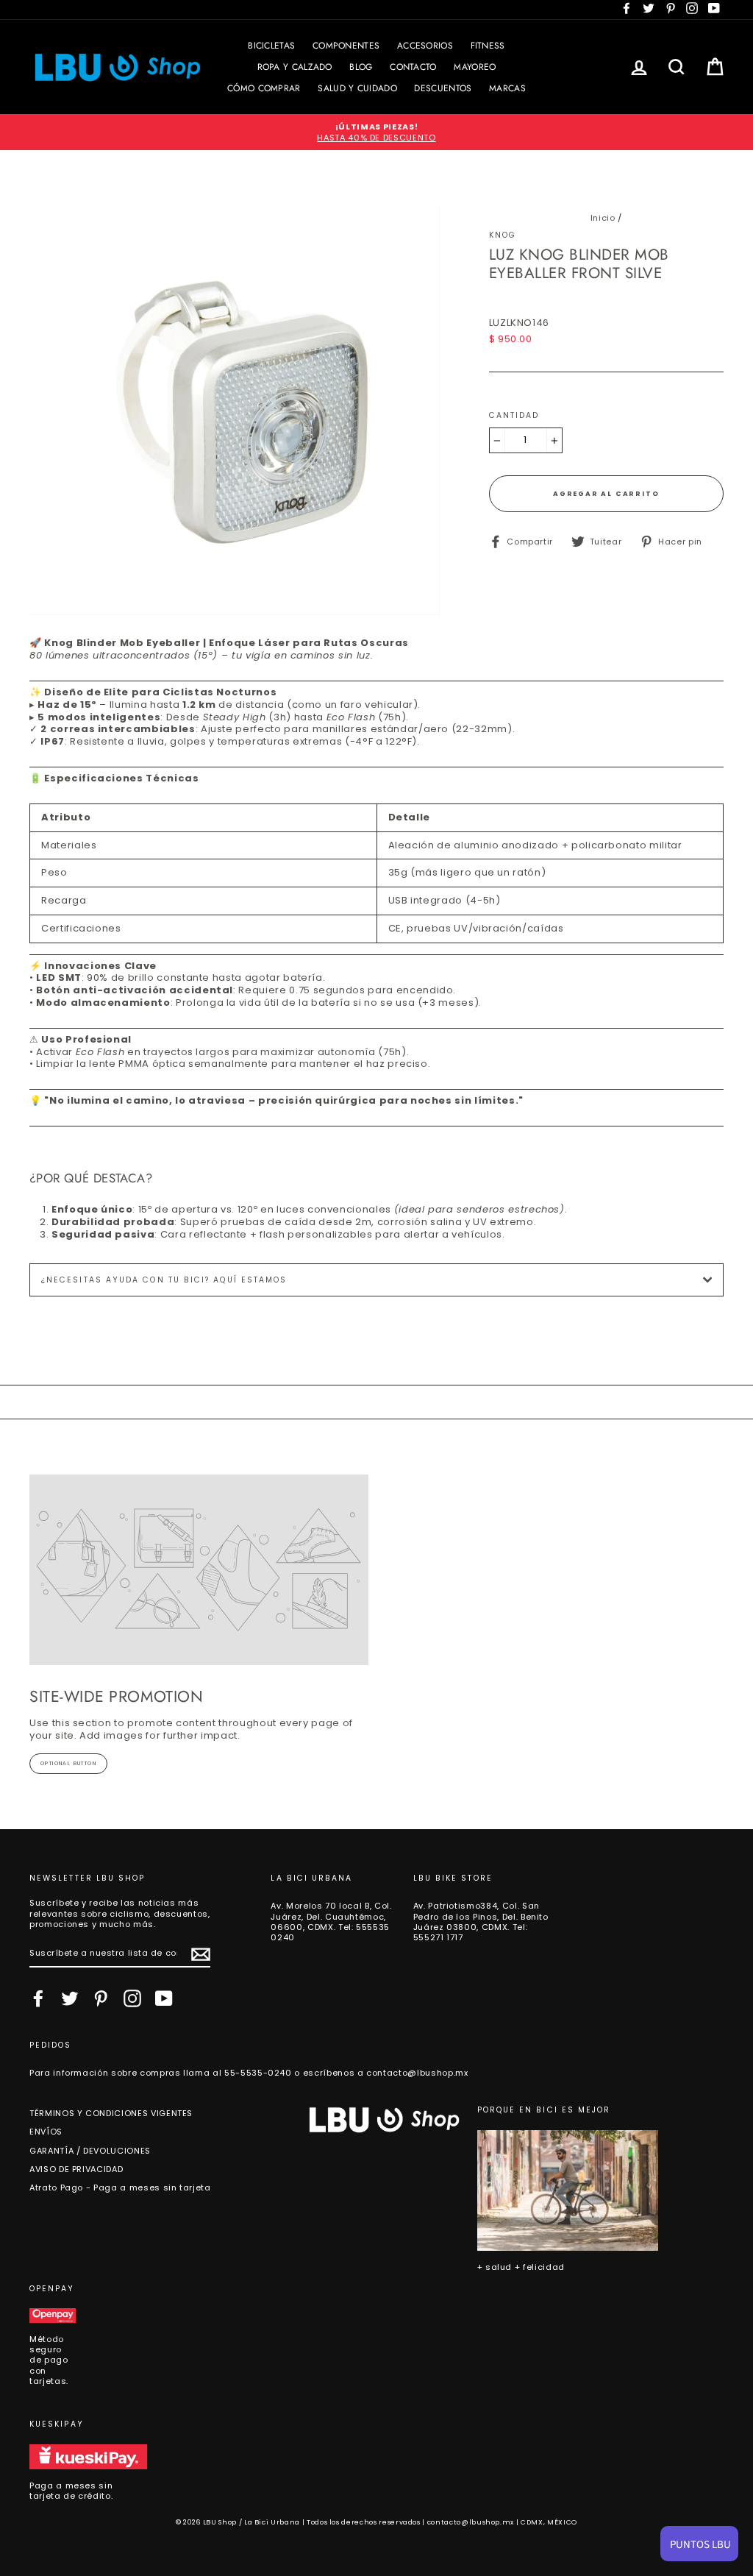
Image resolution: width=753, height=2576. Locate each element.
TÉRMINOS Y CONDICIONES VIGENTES (111, 2113)
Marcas (507, 88)
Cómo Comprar (264, 88)
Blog (361, 67)
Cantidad (514, 416)
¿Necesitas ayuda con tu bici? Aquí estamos (164, 1280)
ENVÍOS (46, 2132)
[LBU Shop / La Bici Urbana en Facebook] (38, 1998)
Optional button (68, 1763)
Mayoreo (475, 67)
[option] (376, 132)
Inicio (603, 218)
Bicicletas (271, 46)
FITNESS (488, 46)
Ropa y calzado (295, 67)
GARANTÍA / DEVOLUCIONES (90, 2151)
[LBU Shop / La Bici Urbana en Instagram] (132, 1998)
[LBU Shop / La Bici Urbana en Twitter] (70, 1998)
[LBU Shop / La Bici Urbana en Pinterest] (101, 1998)
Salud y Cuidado (357, 88)
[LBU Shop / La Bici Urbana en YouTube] (164, 1998)
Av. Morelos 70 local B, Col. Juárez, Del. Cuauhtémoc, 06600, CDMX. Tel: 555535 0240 (331, 1922)
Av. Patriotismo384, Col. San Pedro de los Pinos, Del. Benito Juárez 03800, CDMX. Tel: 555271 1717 (481, 1922)
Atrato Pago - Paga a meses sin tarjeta (120, 2188)
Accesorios (425, 46)
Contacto (413, 67)
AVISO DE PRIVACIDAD (76, 2169)
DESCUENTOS (443, 88)
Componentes (346, 46)
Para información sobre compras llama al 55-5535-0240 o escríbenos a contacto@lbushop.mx (249, 2073)
